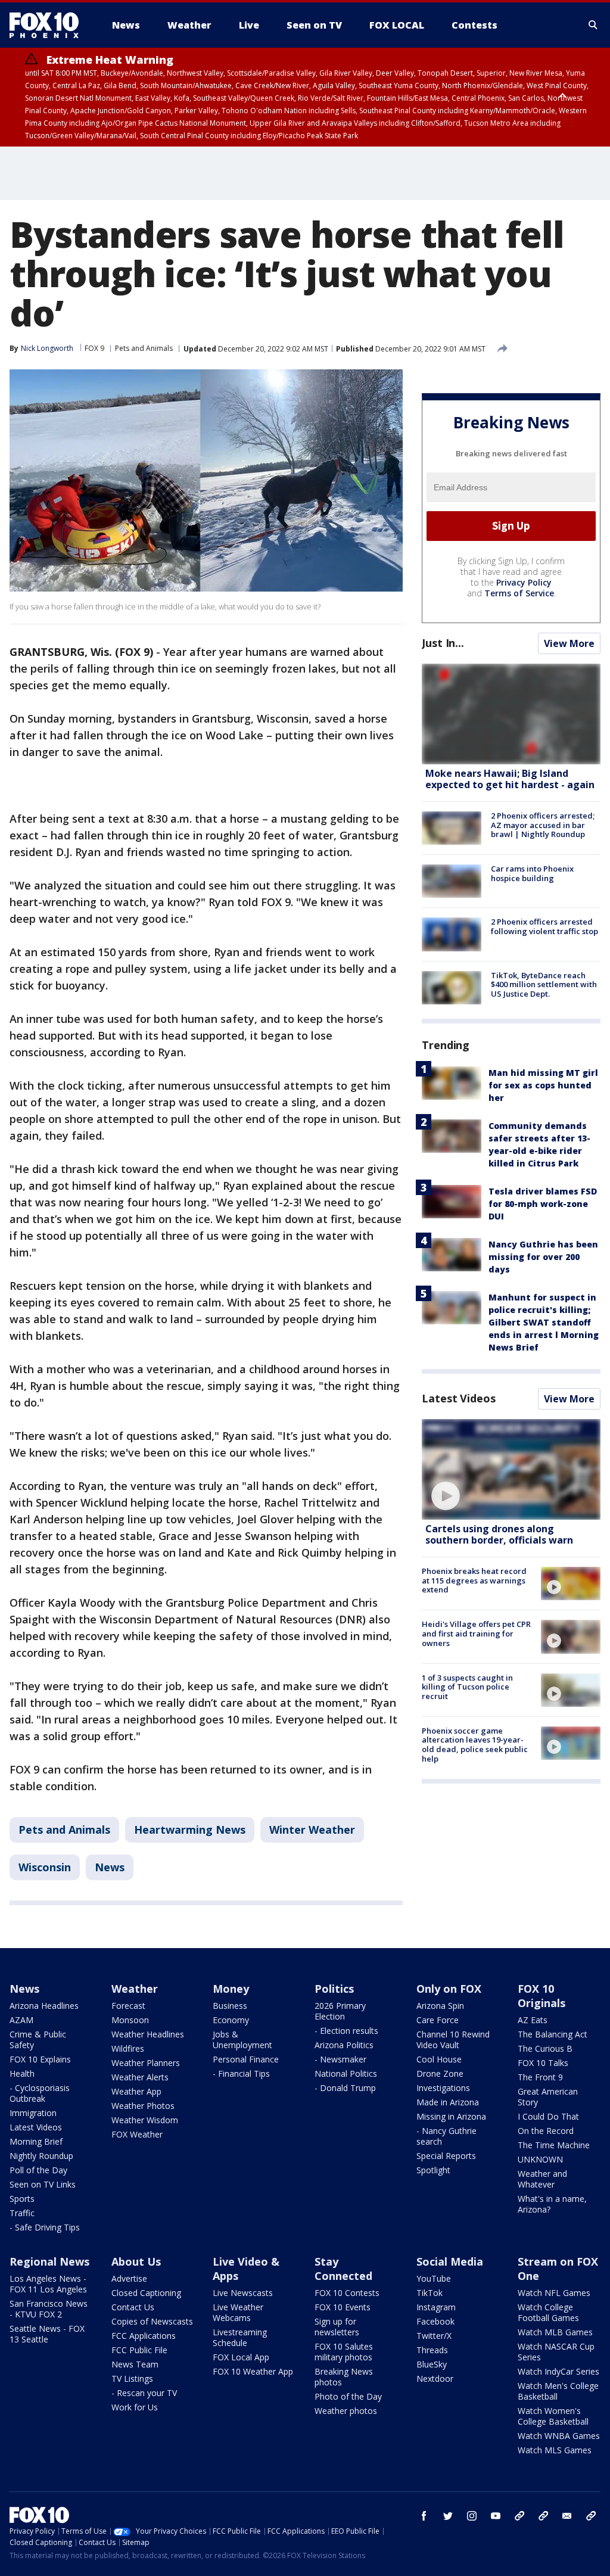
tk (519, 2516)
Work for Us (135, 2407)
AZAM (21, 2020)
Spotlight (433, 2170)
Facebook (435, 2321)
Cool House (439, 2059)
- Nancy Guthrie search (446, 2136)
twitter (448, 2516)
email (567, 2516)
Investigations (443, 2088)
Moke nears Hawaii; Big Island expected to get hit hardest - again (510, 779)
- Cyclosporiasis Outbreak (40, 2093)
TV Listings (132, 2379)
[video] (511, 1469)
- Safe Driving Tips (45, 2227)
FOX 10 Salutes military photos (344, 2352)
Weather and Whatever (542, 2179)
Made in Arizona (448, 2102)
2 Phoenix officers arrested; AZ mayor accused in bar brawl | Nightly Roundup (543, 825)
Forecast (128, 2006)
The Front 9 (540, 2077)
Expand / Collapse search (593, 25)
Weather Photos (143, 2106)
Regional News (49, 2261)
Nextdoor (435, 2379)
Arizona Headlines (44, 2006)
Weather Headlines (148, 2034)
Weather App (136, 2091)
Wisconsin (45, 1867)
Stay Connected (343, 2269)
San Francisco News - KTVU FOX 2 (49, 2309)
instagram (472, 2516)
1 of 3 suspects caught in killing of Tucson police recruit (467, 1687)
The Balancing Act (553, 2034)
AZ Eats (533, 2020)
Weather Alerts (140, 2077)
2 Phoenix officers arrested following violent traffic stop (544, 926)
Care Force (438, 2020)
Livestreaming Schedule (240, 2337)
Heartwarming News (190, 1830)
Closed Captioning (146, 2293)
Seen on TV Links (43, 2184)
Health (22, 2073)
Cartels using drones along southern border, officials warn (499, 1534)
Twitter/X (434, 2336)
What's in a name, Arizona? (552, 2204)
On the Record (546, 2131)
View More (569, 643)
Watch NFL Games (554, 2293)
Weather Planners (146, 2063)
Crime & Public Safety (38, 2040)
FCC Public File (139, 2350)
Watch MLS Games (555, 2450)
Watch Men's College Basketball (558, 2391)
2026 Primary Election (340, 2011)
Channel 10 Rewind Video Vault (453, 2040)
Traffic (22, 2213)
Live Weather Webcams (238, 2312)
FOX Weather (137, 2134)
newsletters (591, 2516)
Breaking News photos (344, 2377)
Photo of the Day (348, 2396)
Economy (231, 2020)
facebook (424, 2516)
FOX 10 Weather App (253, 2371)
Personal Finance (246, 2059)
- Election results (346, 2031)
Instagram (436, 2307)
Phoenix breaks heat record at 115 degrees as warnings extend (474, 1580)
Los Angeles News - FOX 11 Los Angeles (48, 2284)
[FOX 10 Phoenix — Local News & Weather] (49, 25)
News (110, 1867)
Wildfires (128, 2048)
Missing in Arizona (451, 2116)
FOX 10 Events (343, 2307)
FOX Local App (241, 2357)
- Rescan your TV (144, 2393)
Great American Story (548, 2097)
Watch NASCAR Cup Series (556, 2352)
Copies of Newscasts (152, 2321)
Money (231, 1989)
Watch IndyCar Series (558, 2371)
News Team (135, 2364)
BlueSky (432, 2364)
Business (230, 2006)
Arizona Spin (440, 2006)
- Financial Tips (241, 2073)
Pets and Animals (144, 348)
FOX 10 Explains (40, 2059)
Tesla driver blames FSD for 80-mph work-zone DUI (543, 1204)
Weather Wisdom (145, 2120)
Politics (334, 1989)
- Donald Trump (345, 2088)
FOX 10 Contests (347, 2293)
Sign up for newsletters (337, 2327)
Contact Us (133, 2307)
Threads (432, 2350)
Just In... (443, 643)
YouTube (434, 2278)
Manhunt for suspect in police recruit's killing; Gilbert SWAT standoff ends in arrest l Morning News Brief (544, 1322)
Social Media (450, 2261)
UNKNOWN (540, 2159)
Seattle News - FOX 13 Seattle (47, 2334)
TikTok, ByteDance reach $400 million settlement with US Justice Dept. (544, 984)
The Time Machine (554, 2145)
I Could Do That (548, 2116)
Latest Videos (459, 1398)
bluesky (543, 2516)
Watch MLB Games (555, 2332)
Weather (135, 1989)
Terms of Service (519, 593)
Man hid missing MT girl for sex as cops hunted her (543, 1085)
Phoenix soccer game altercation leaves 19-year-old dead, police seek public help (475, 1745)
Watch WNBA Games (559, 2436)
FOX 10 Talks (543, 2063)
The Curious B (545, 2048)
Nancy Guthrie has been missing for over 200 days (543, 1257)
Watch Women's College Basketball (553, 2416)
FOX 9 (94, 348)
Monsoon (130, 2020)
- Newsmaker (340, 2059)
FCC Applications (144, 2336)
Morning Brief (36, 2141)
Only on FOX (449, 1989)
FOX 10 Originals (541, 1996)
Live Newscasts (243, 2293)
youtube (496, 2516)
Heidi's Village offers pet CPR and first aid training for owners (476, 1633)
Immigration (33, 2113)
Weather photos (346, 2411)
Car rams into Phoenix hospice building (532, 873)
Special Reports (446, 2156)
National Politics (346, 2073)
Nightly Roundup (41, 2156)
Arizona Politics (344, 2045)
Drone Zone (440, 2073)
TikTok (430, 2293)
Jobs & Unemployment (242, 2040)
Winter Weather (312, 1830)
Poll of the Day (38, 2170)
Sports (22, 2199)
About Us (136, 2261)
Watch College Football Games (548, 2312)
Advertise (129, 2278)
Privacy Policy (524, 582)
